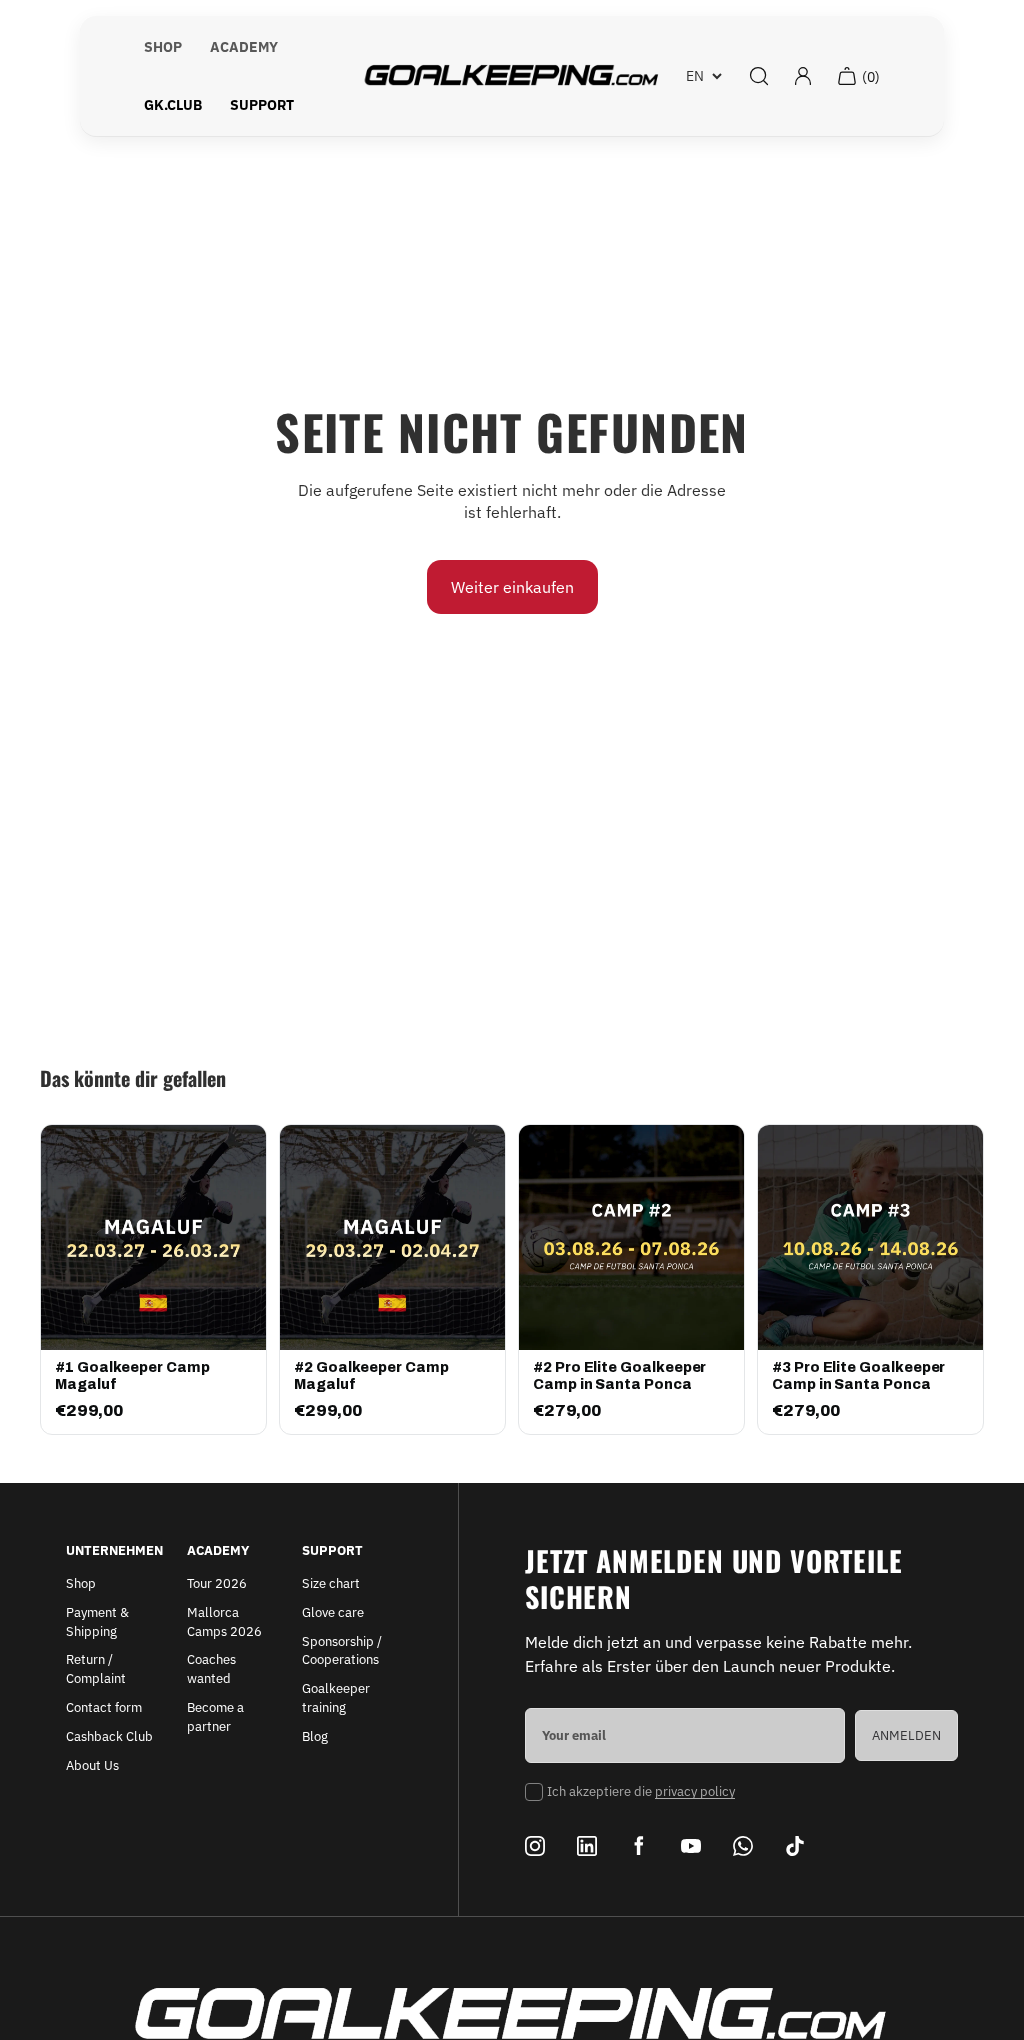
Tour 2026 (217, 1583)
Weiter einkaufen (512, 587)
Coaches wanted (211, 1669)
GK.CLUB (173, 105)
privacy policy (695, 1791)
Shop (81, 1583)
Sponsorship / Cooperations (342, 1651)
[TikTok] (795, 1846)
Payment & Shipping (97, 1622)
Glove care (333, 1612)
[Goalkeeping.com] (512, 76)
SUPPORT (262, 105)
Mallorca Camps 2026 (224, 1622)
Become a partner (215, 1717)
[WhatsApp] (743, 1846)
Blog (315, 1736)
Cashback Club (109, 1736)
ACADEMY (244, 47)
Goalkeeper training (336, 1698)
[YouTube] (691, 1846)
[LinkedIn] (587, 1846)
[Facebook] (639, 1846)
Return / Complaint (96, 1669)
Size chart (331, 1583)
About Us (92, 1765)
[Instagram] (535, 1846)
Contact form (104, 1707)
